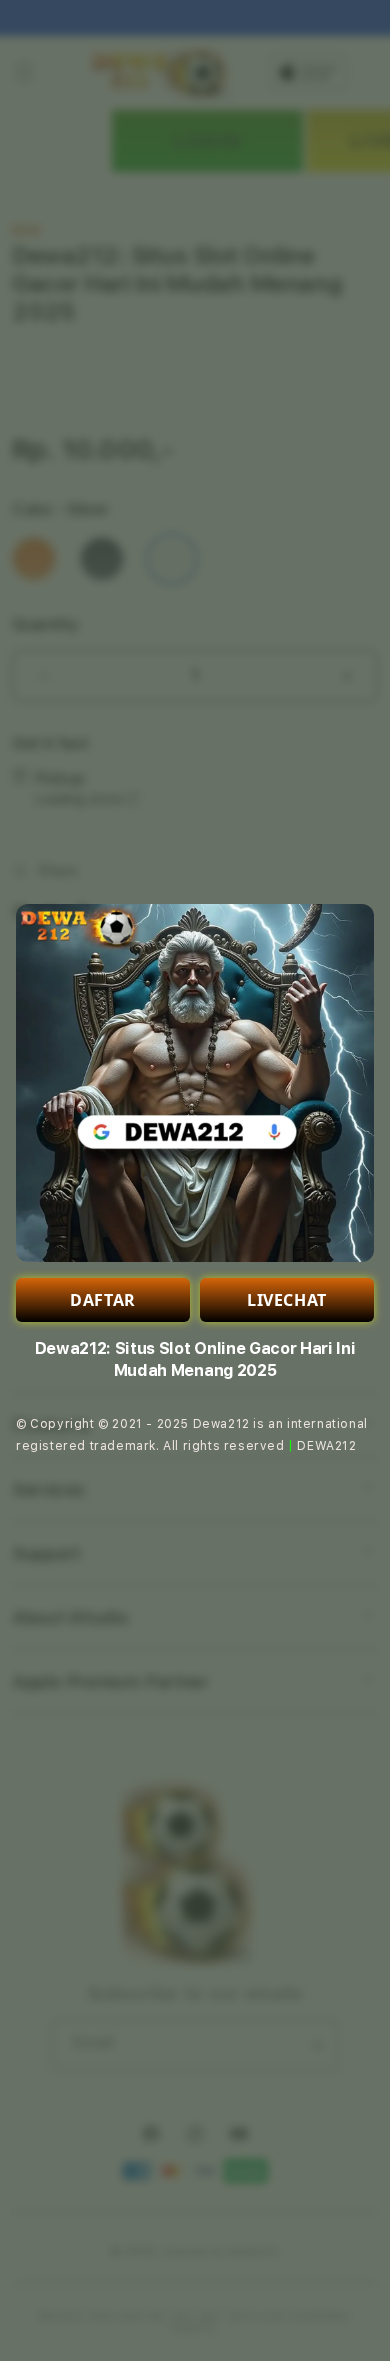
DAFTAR (103, 1300)
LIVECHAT (287, 1300)
